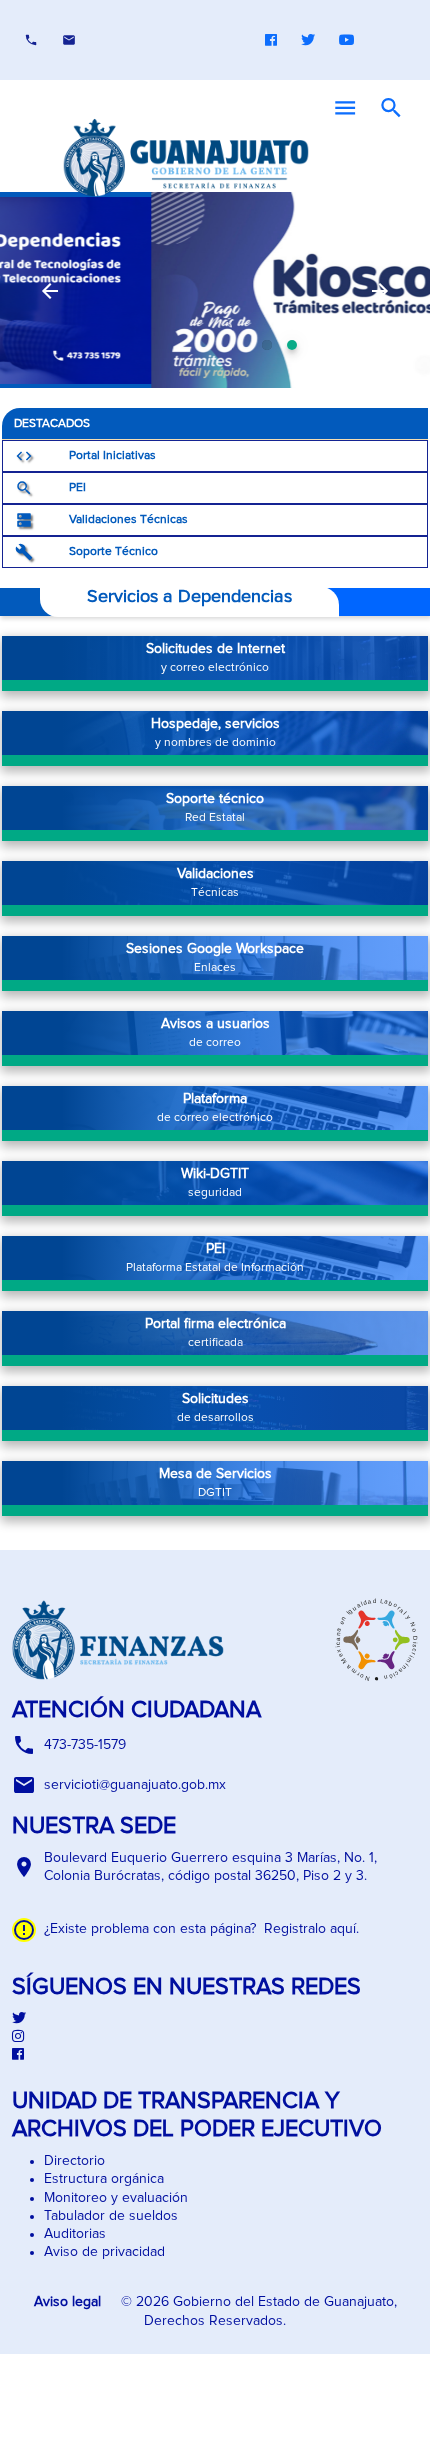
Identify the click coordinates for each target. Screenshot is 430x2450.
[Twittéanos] (308, 40)
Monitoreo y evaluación (116, 2198)
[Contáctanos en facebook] (271, 40)
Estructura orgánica (104, 2179)
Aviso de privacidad (104, 2252)
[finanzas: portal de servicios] (215, 290)
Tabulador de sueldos (111, 2216)
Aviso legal (69, 2302)
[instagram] (215, 2037)
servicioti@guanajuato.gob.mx (135, 1785)
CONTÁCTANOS (69, 40)
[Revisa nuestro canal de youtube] (347, 40)
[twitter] (215, 2019)
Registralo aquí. (307, 1929)
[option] (215, 290)
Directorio (74, 2161)
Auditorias (75, 2234)
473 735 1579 (31, 40)
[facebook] (215, 2055)
